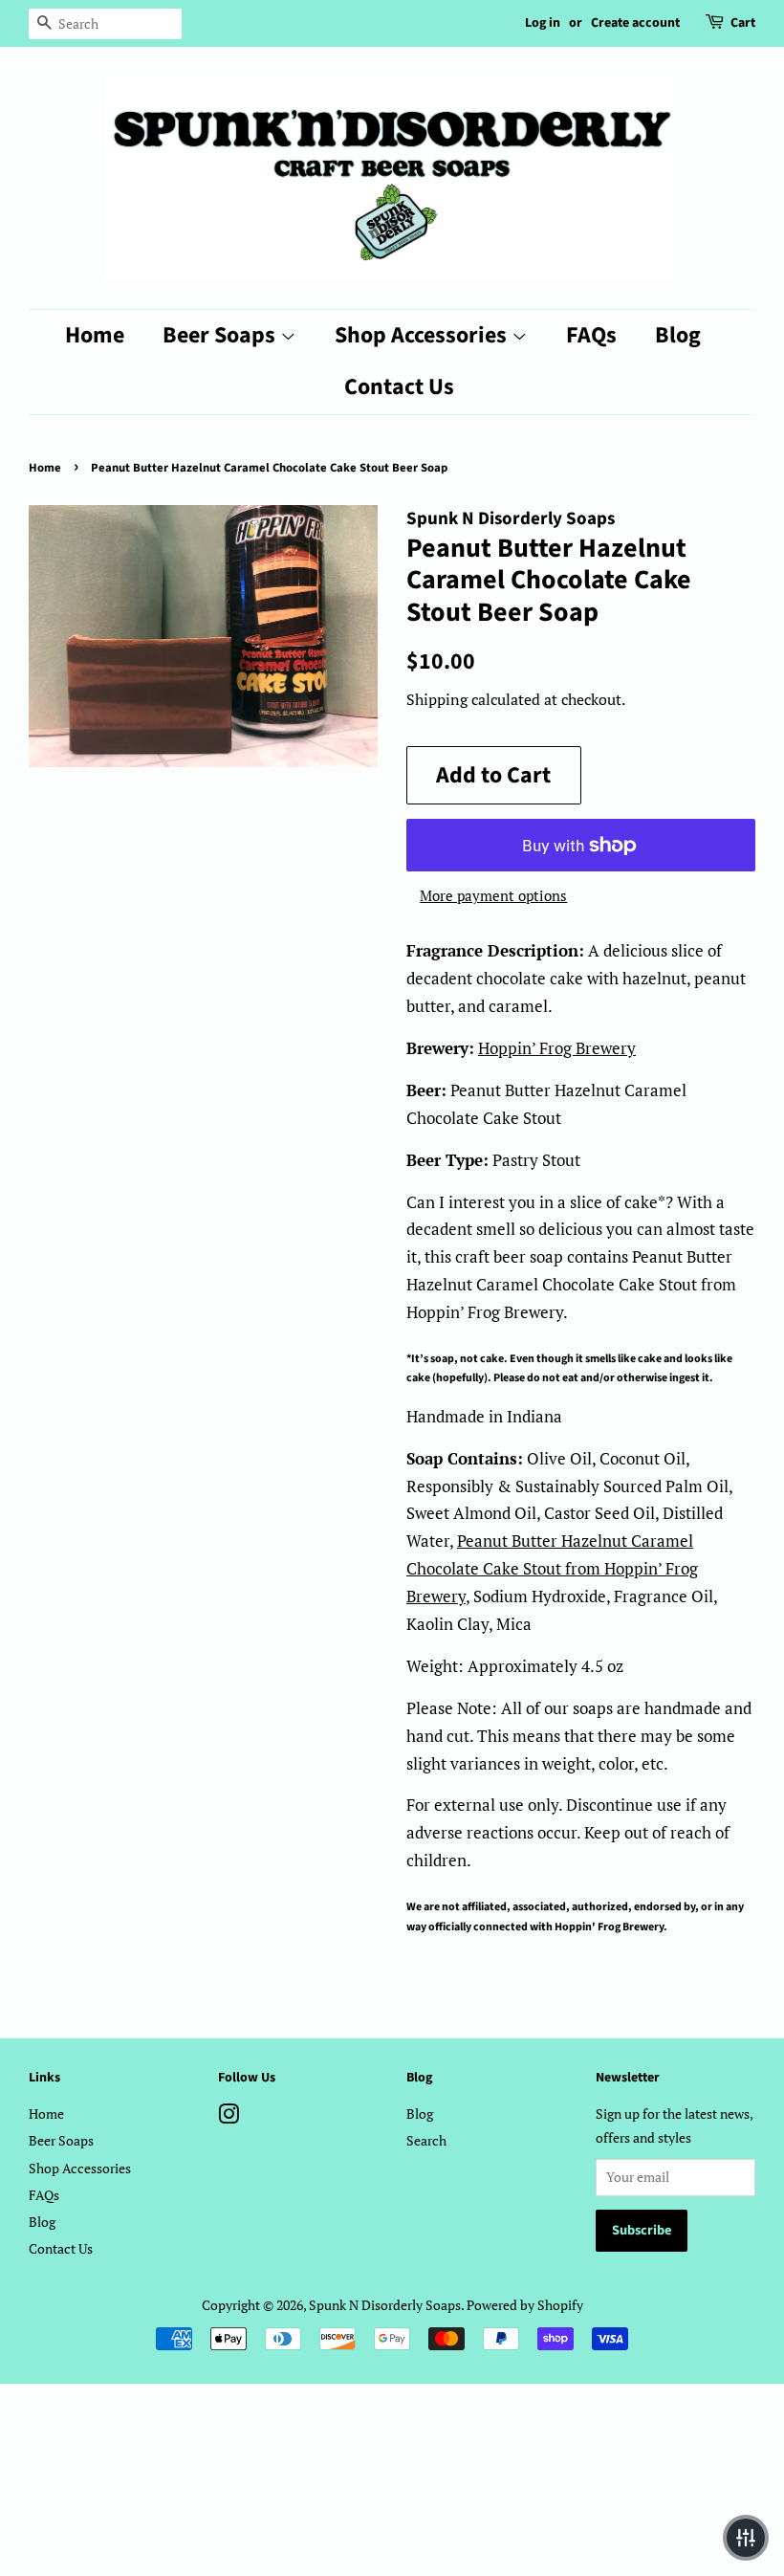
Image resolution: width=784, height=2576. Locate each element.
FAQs (591, 335)
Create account (635, 23)
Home (95, 335)
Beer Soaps (221, 335)
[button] (746, 2538)
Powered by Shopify (525, 2305)
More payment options (493, 895)
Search (426, 2140)
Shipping (437, 699)
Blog (678, 335)
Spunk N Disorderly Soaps (385, 2305)
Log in (543, 23)
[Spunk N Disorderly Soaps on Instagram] (229, 2117)
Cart (743, 23)
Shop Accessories (423, 335)
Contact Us (399, 387)
